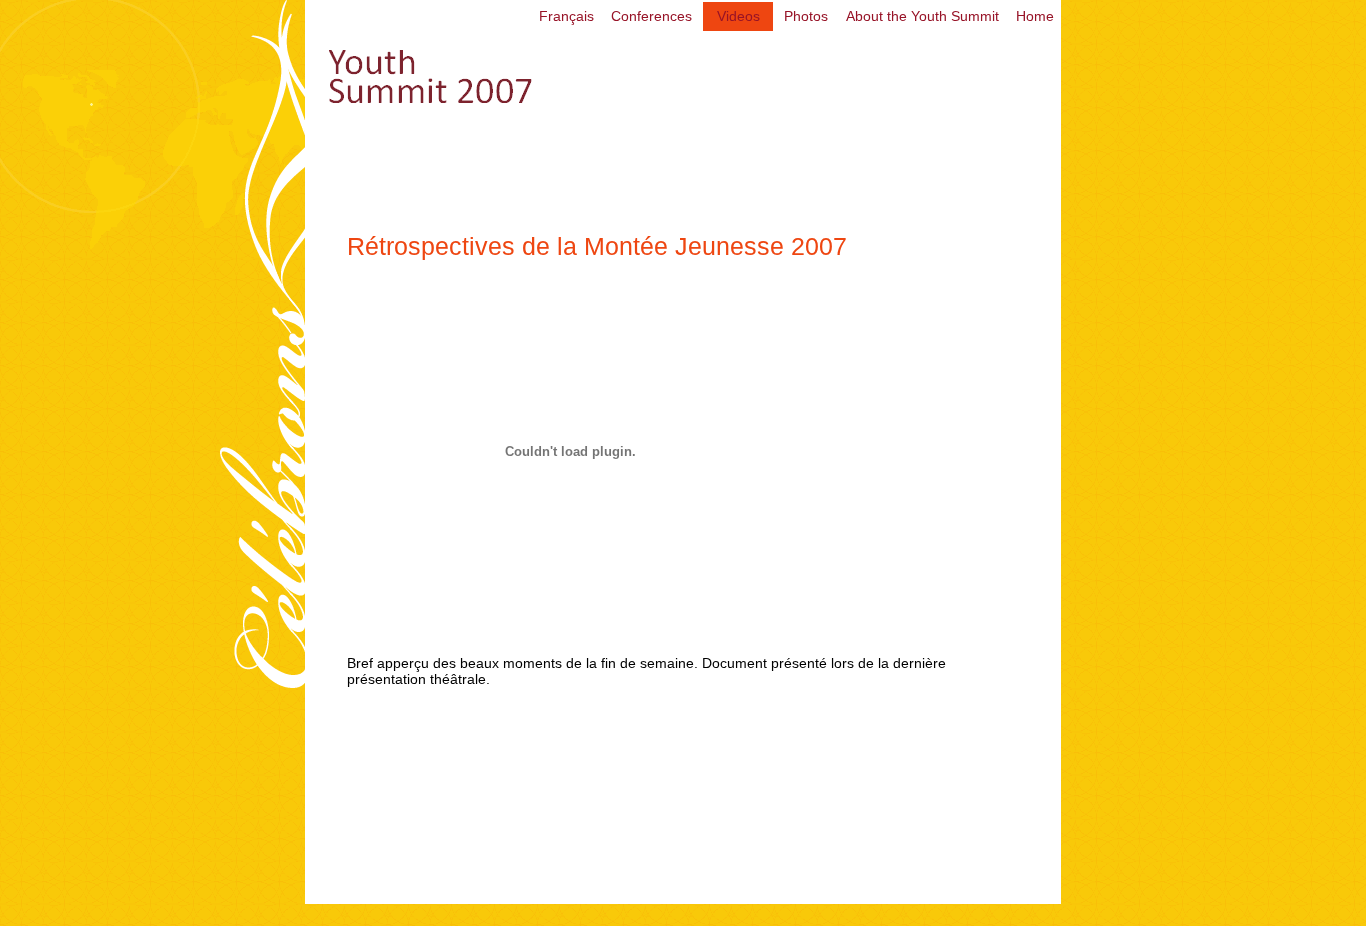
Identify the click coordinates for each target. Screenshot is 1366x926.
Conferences (651, 16)
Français (566, 16)
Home (1035, 16)
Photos (806, 16)
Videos (738, 16)
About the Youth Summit (922, 16)
